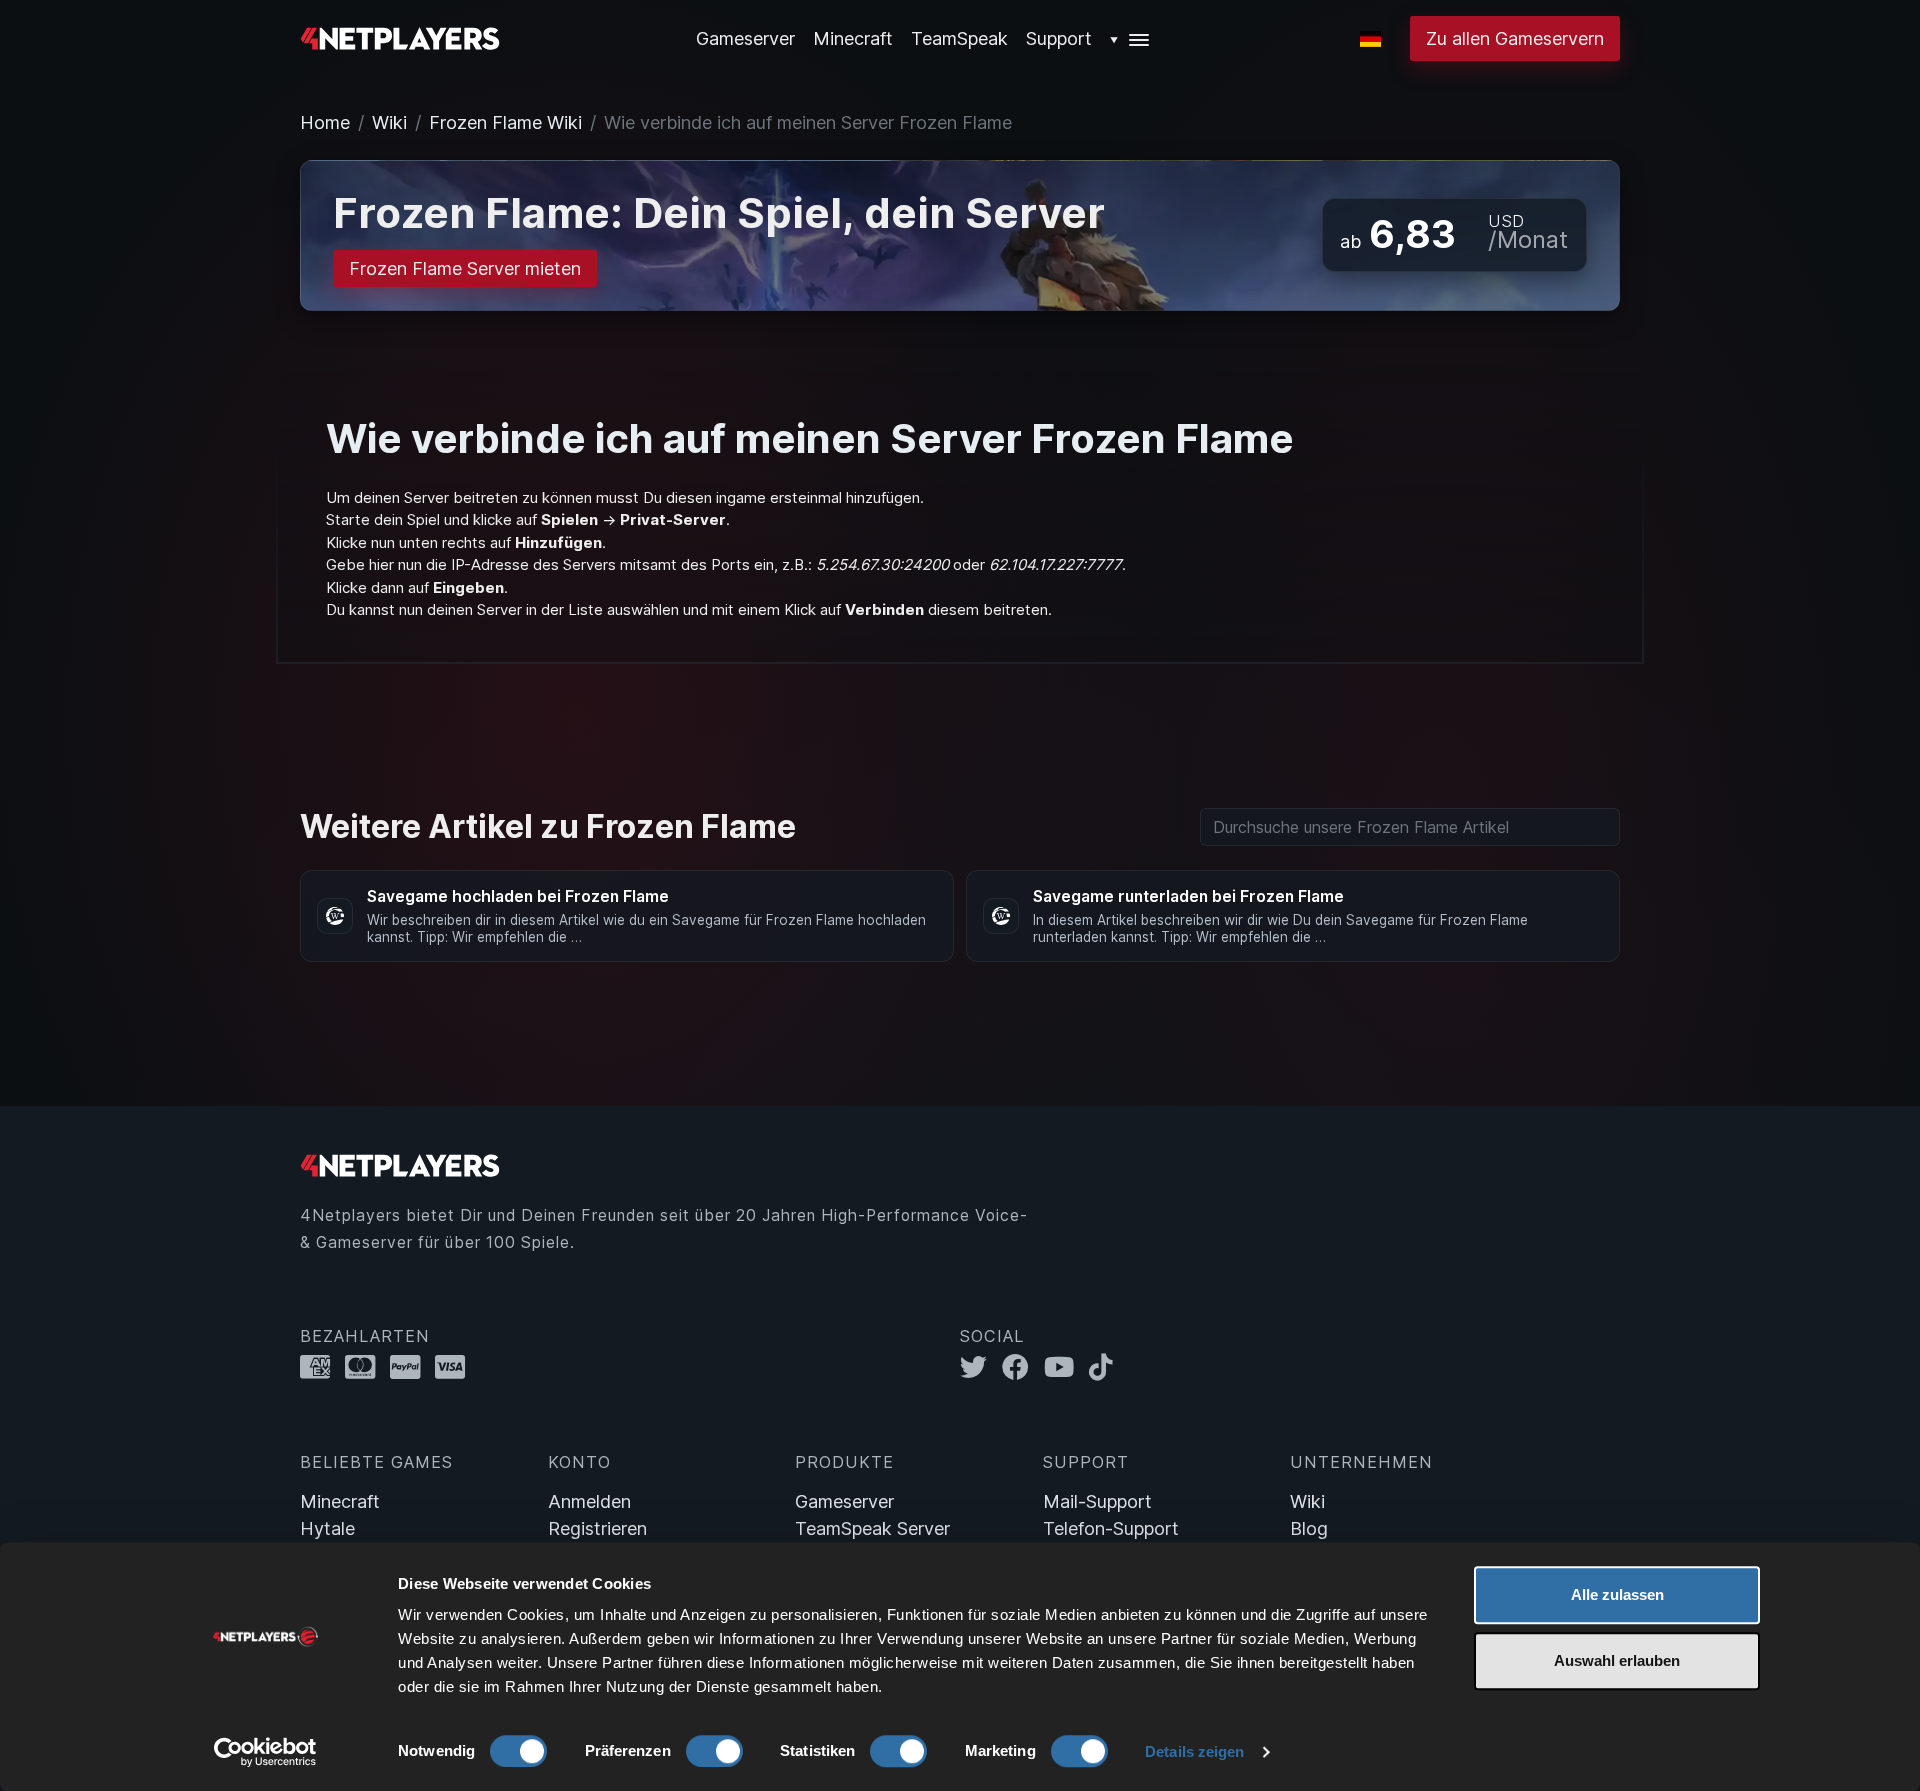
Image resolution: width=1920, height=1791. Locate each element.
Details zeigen (1194, 1751)
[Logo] (400, 36)
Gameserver (844, 1501)
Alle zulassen (1617, 1594)
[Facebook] (1023, 1367)
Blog (1309, 1528)
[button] (1130, 38)
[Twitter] (981, 1367)
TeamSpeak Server (872, 1528)
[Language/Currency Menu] (1370, 39)
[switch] (714, 1751)
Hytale (327, 1528)
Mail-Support (1097, 1501)
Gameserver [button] (745, 38)
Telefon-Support (1111, 1528)
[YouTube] (1066, 1367)
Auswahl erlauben (1617, 1660)
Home (325, 122)
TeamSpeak (959, 38)
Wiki (389, 122)
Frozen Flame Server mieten (465, 268)
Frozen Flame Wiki (505, 122)
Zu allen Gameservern (1515, 38)
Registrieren (597, 1528)
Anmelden (589, 1501)
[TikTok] (1105, 1367)
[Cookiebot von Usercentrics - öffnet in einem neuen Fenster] (265, 1752)
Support (1059, 38)
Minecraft (853, 38)
